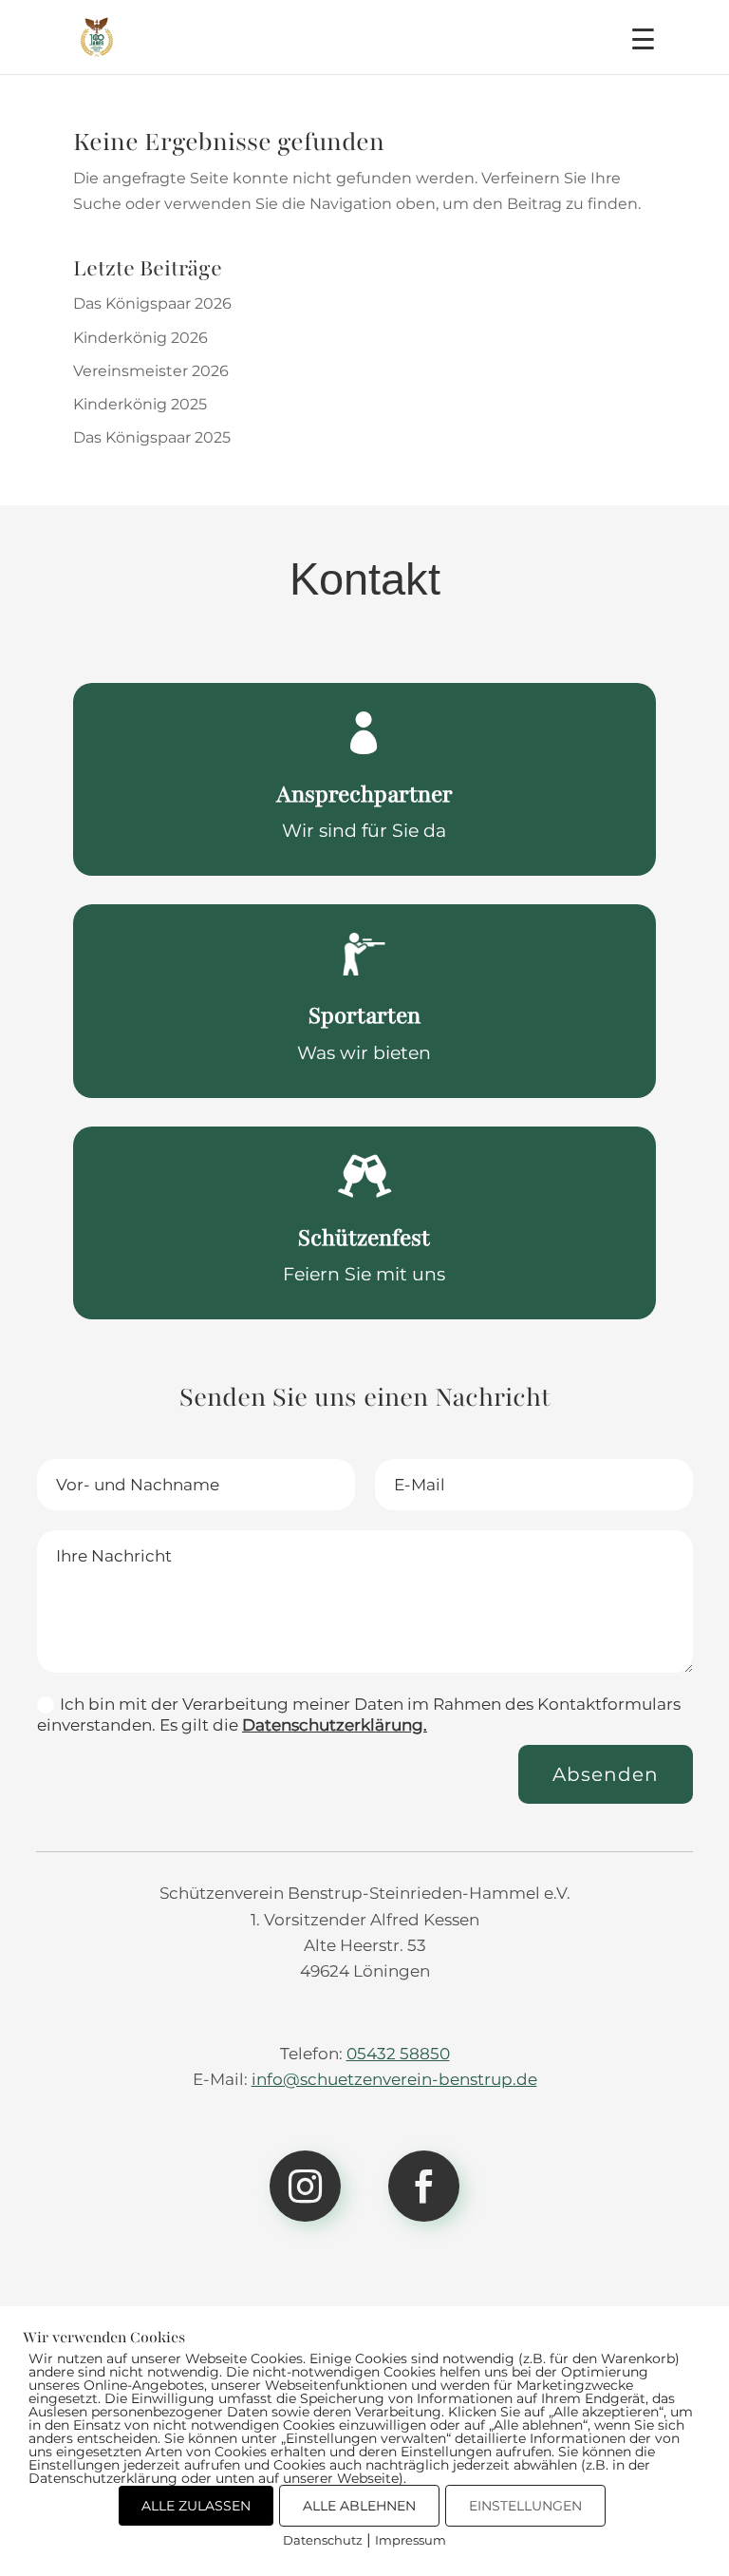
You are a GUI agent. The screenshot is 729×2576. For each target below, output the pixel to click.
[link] (97, 36)
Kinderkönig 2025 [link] (140, 404)
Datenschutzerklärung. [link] (335, 1725)
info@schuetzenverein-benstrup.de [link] (394, 2079)
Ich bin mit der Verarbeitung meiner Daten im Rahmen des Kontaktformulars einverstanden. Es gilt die (359, 1714)
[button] (643, 48)
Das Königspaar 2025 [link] (152, 437)
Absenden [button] (606, 1774)
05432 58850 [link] (398, 2054)
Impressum (411, 2540)
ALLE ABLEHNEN (359, 2506)
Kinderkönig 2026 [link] (140, 338)
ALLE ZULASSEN (196, 2506)
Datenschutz (323, 2540)
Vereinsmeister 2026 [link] (151, 371)
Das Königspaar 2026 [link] (152, 303)
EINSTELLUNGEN (525, 2506)
